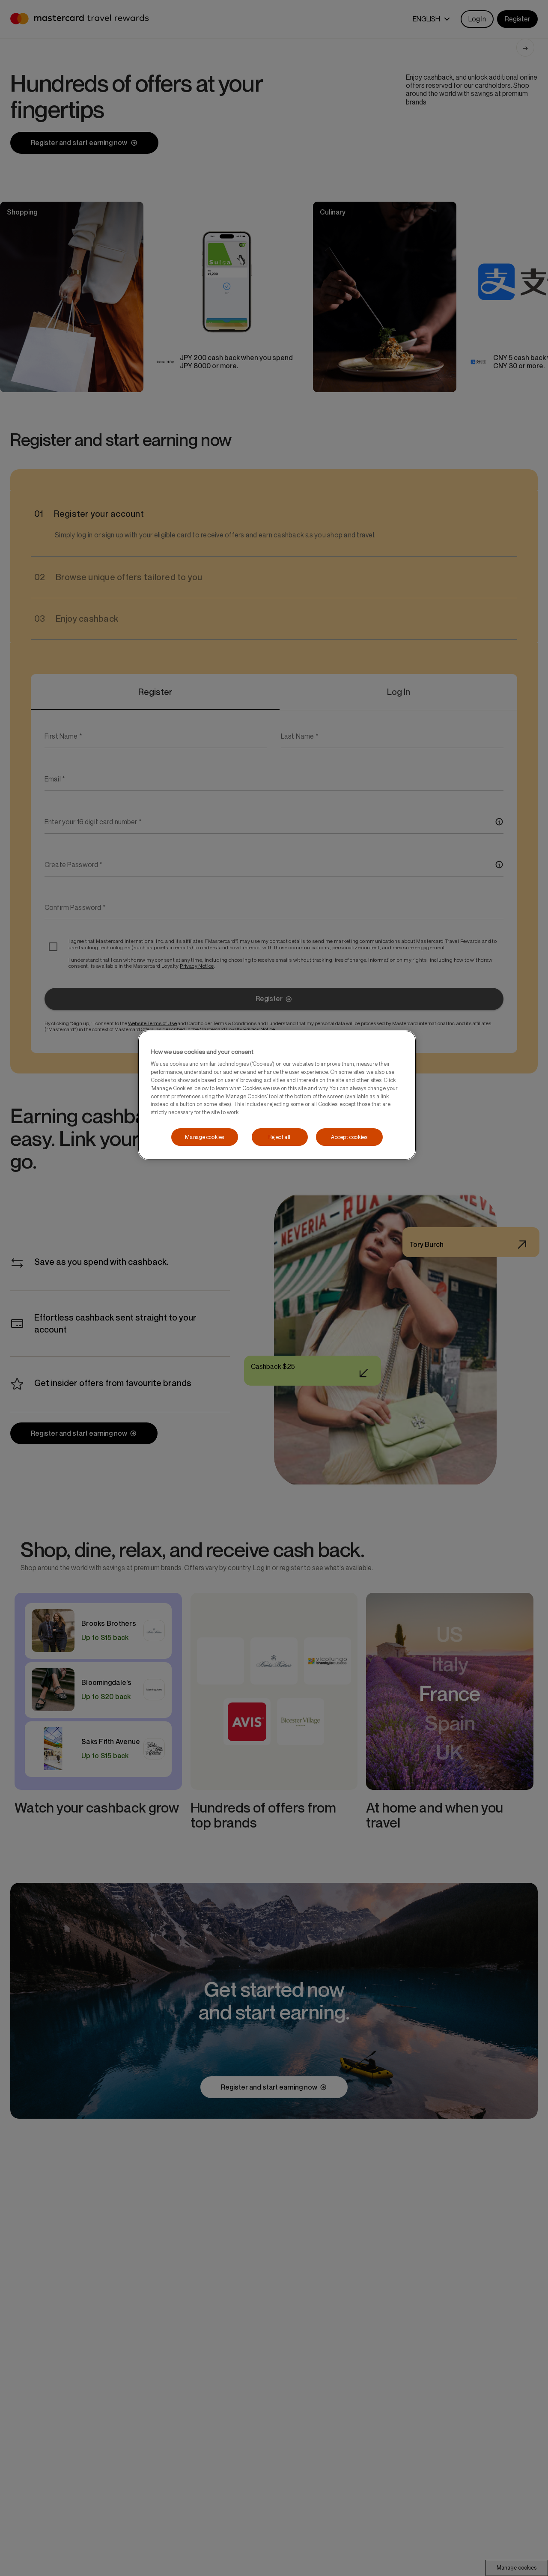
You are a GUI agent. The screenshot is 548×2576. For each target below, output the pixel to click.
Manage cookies (205, 1137)
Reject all (280, 1137)
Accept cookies (349, 1137)
